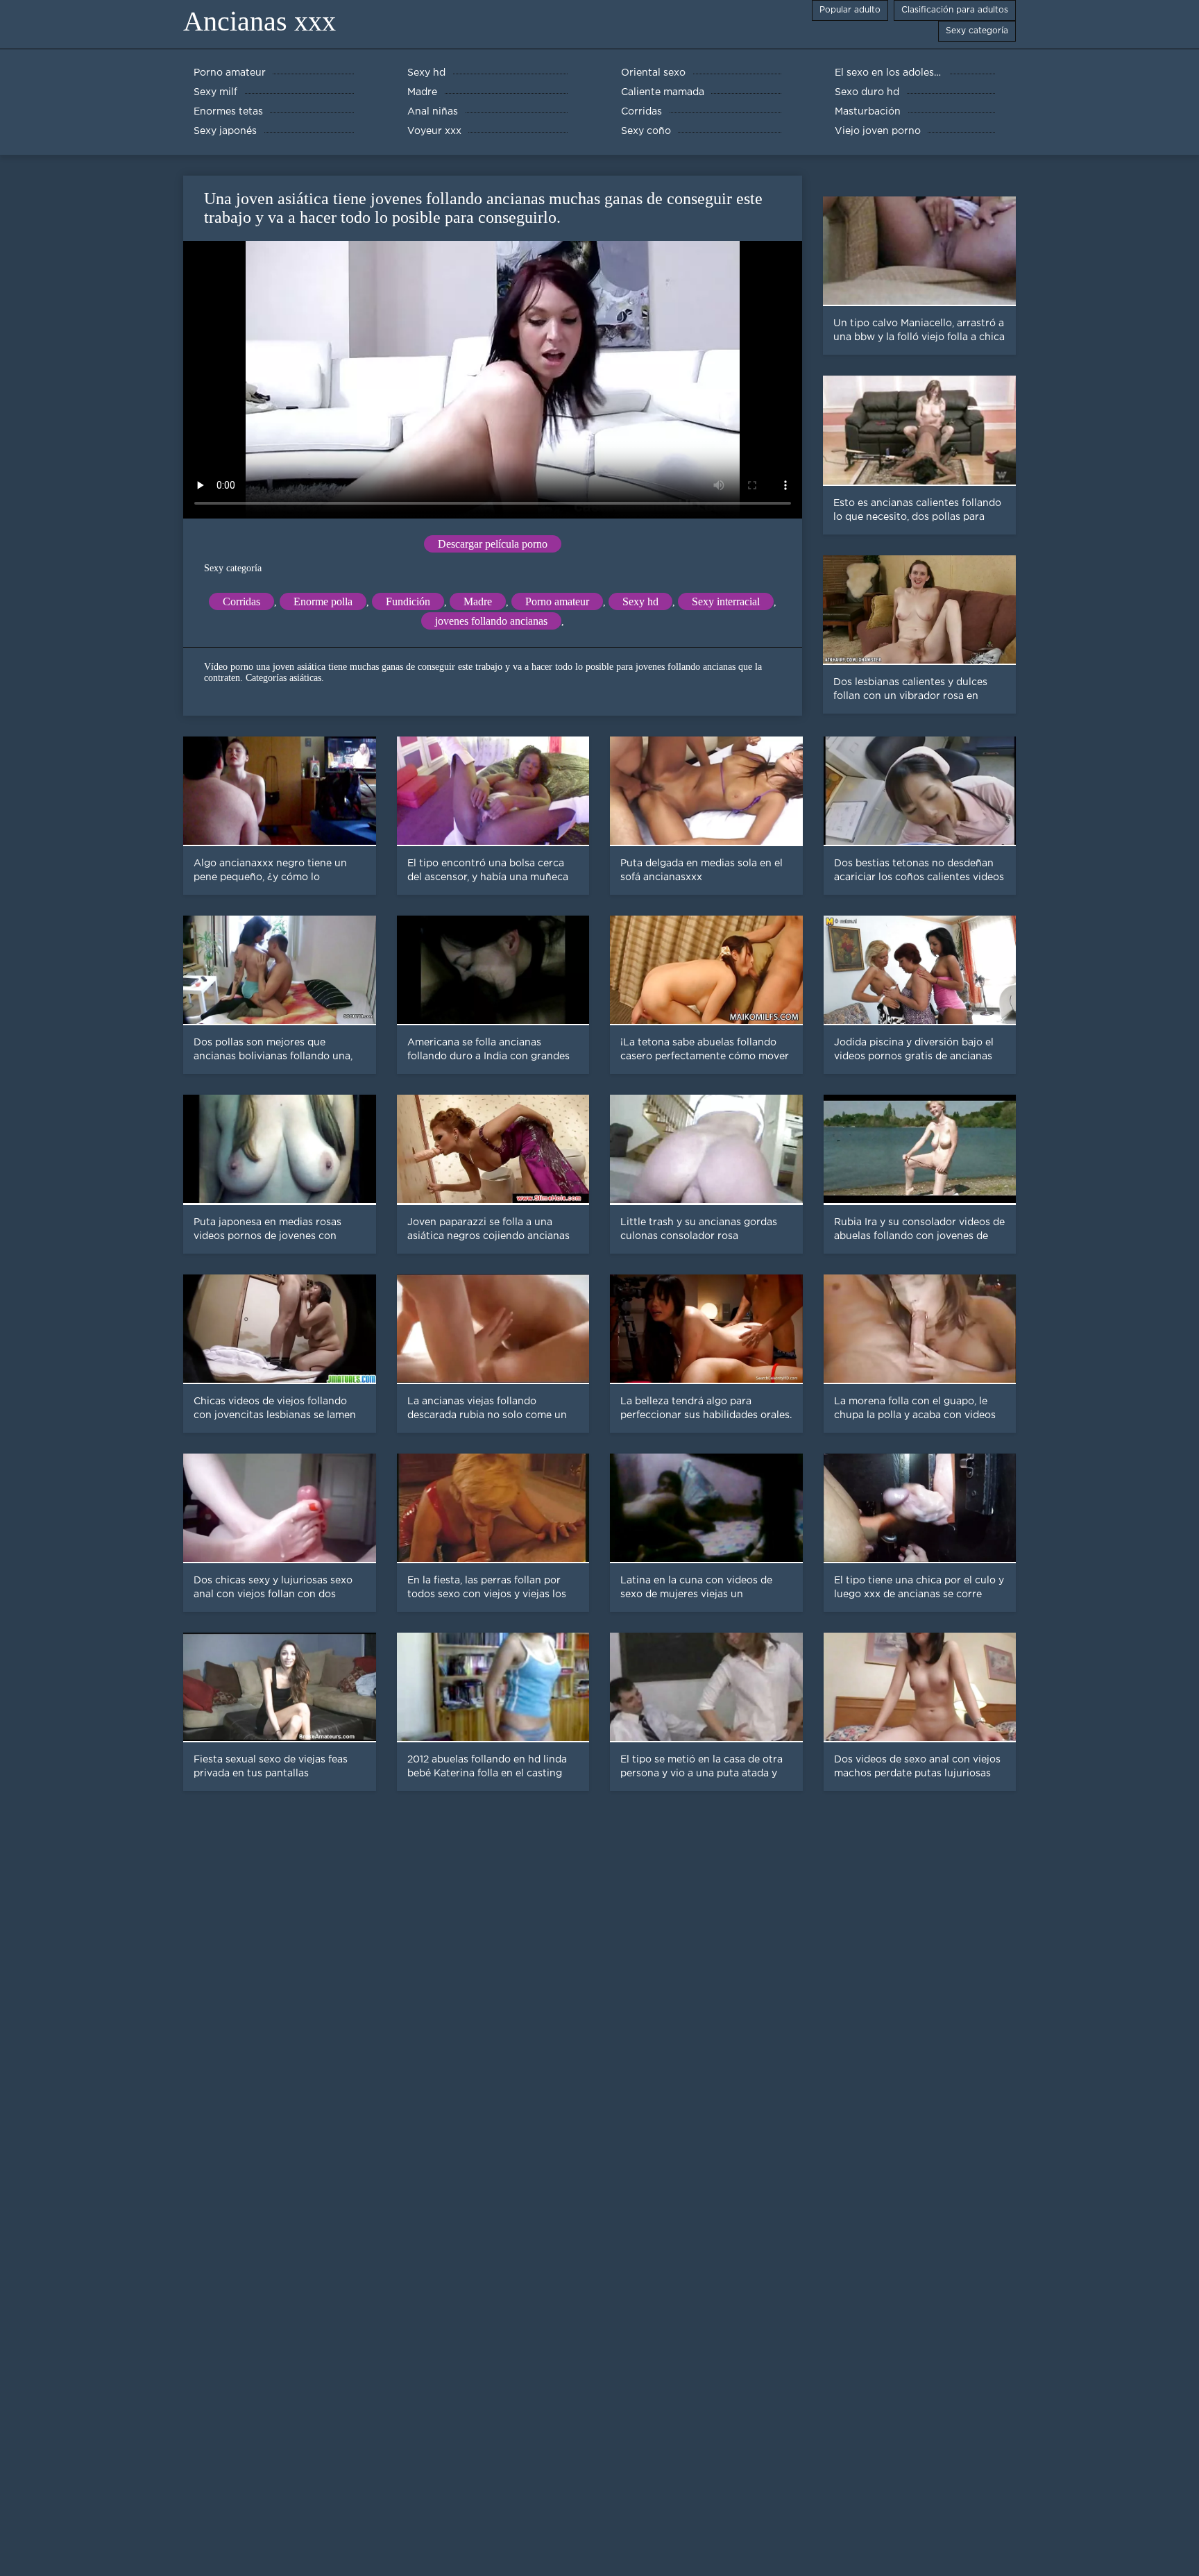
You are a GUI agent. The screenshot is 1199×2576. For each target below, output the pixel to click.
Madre (478, 601)
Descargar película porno (493, 544)
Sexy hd (640, 601)
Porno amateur (557, 601)
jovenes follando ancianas (491, 621)
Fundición (408, 601)
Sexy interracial (726, 601)
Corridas (241, 601)
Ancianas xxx (260, 21)
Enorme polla (323, 601)
